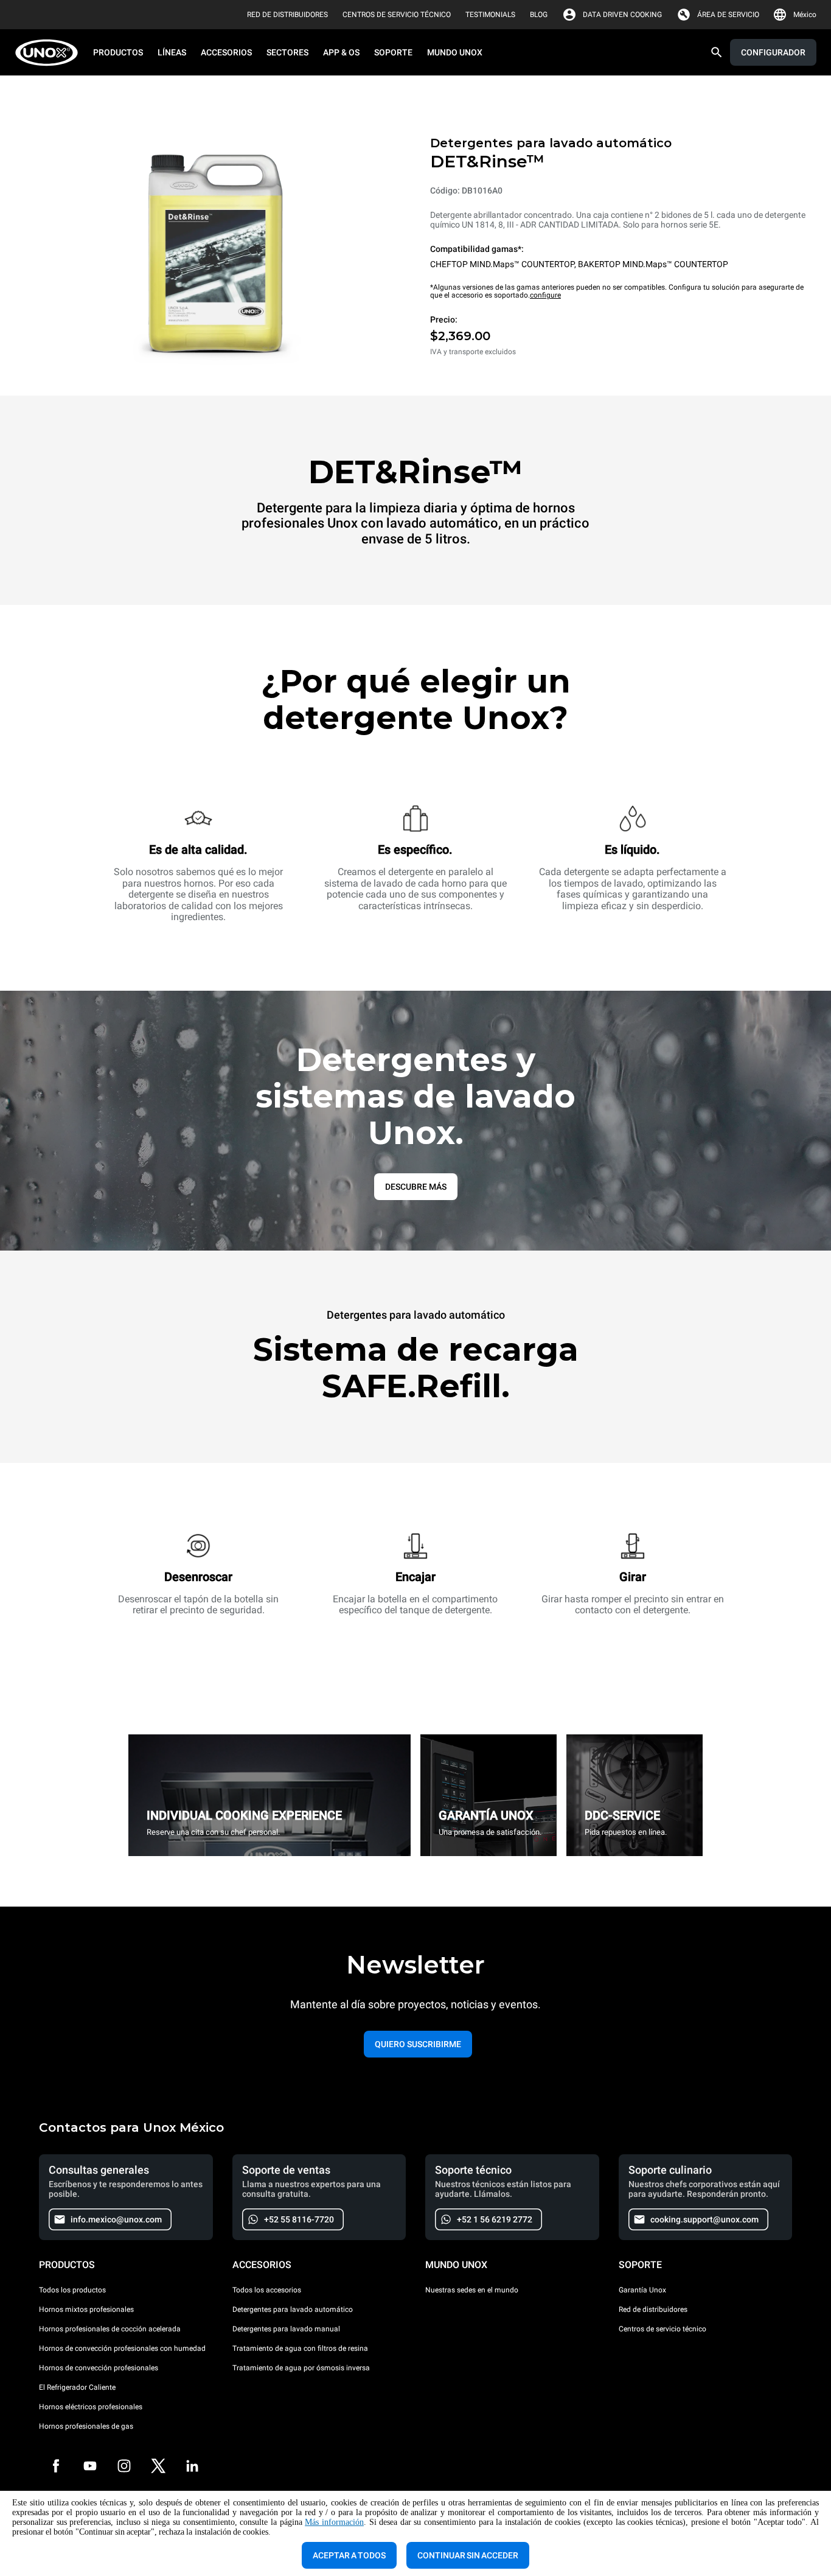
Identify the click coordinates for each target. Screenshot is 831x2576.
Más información (334, 2522)
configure (545, 295)
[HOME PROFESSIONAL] (50, 53)
